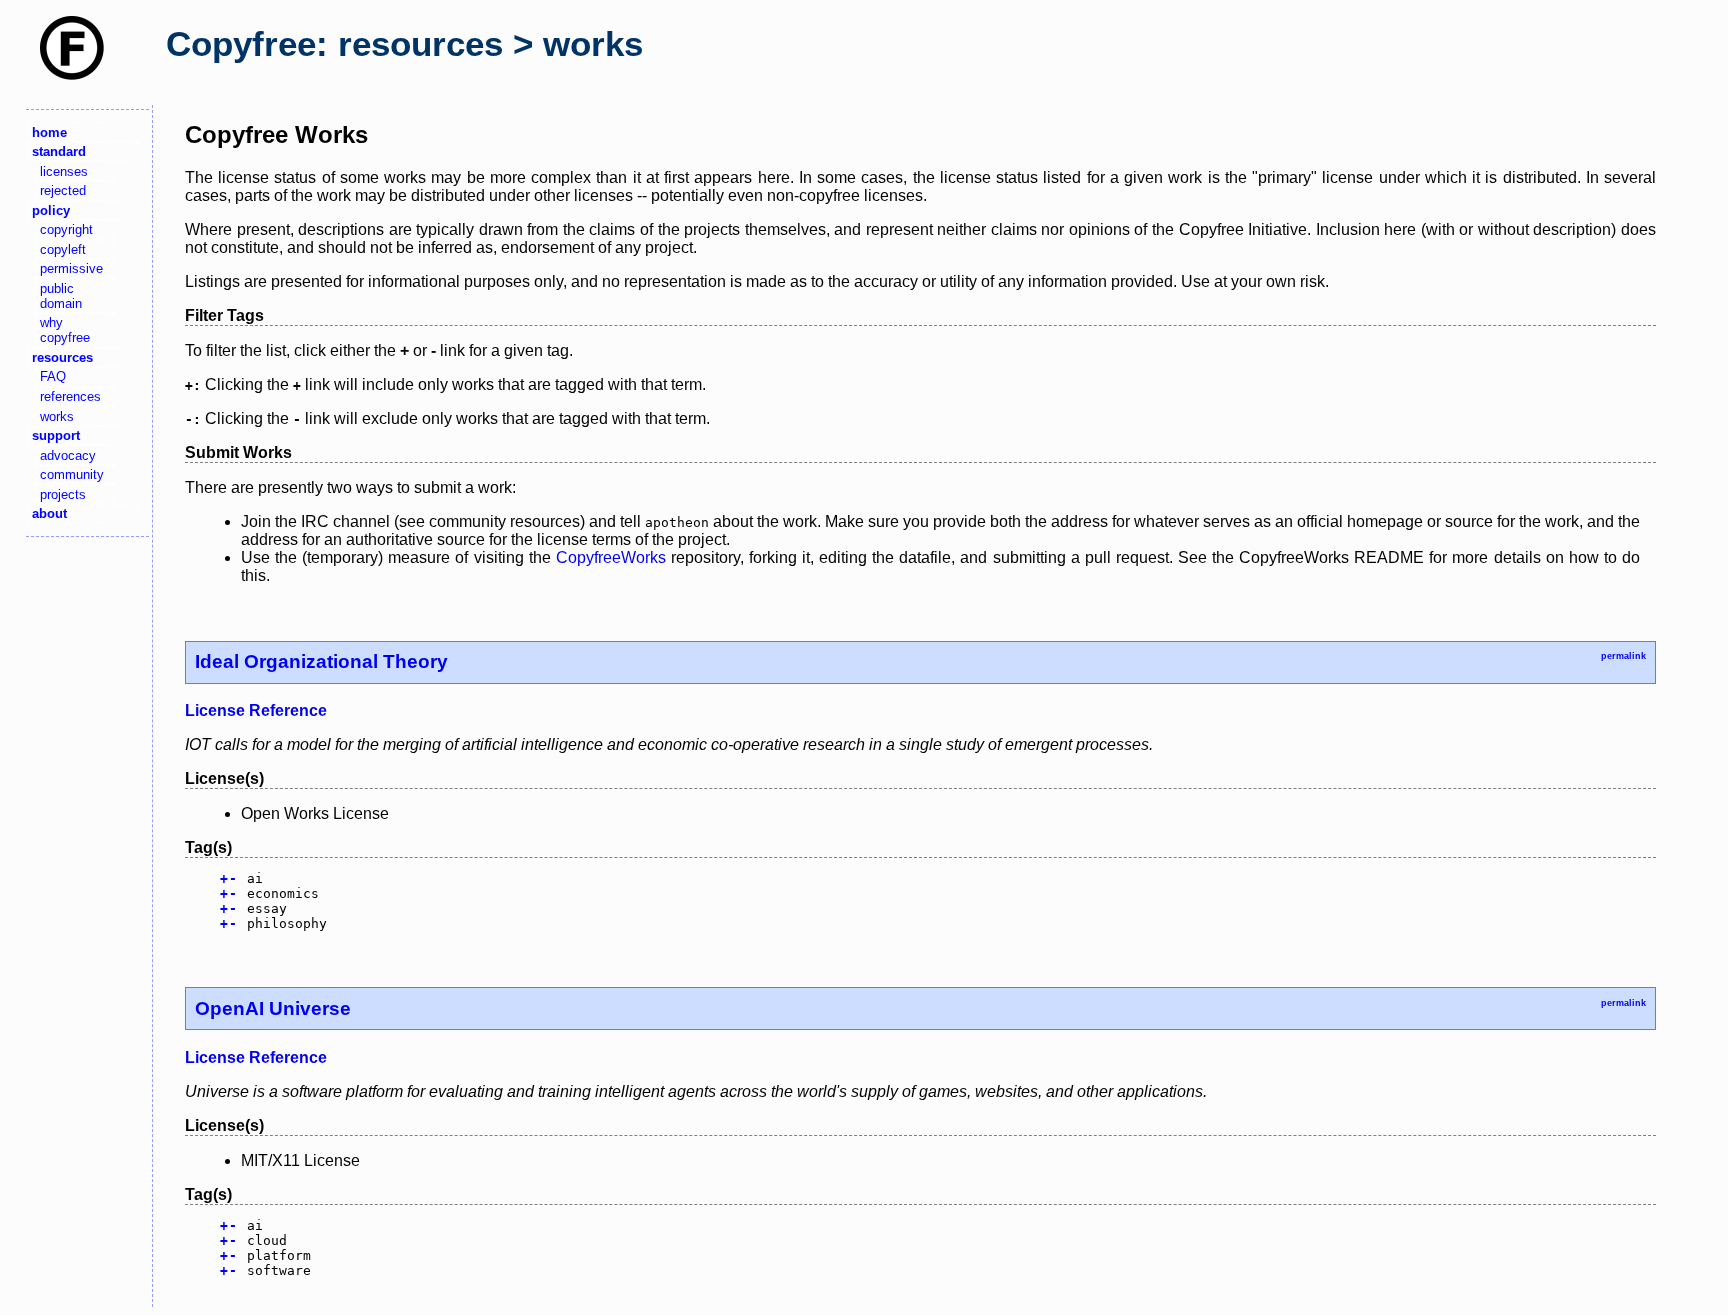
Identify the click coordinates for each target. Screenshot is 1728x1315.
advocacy (68, 455)
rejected (63, 190)
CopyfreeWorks (611, 557)
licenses (64, 171)
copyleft (63, 249)
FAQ (53, 376)
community (72, 474)
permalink (1623, 656)
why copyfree (65, 330)
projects (63, 494)
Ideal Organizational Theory (321, 661)
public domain (61, 296)
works (57, 416)
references (70, 396)
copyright (66, 229)
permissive (71, 268)
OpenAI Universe (273, 1008)
